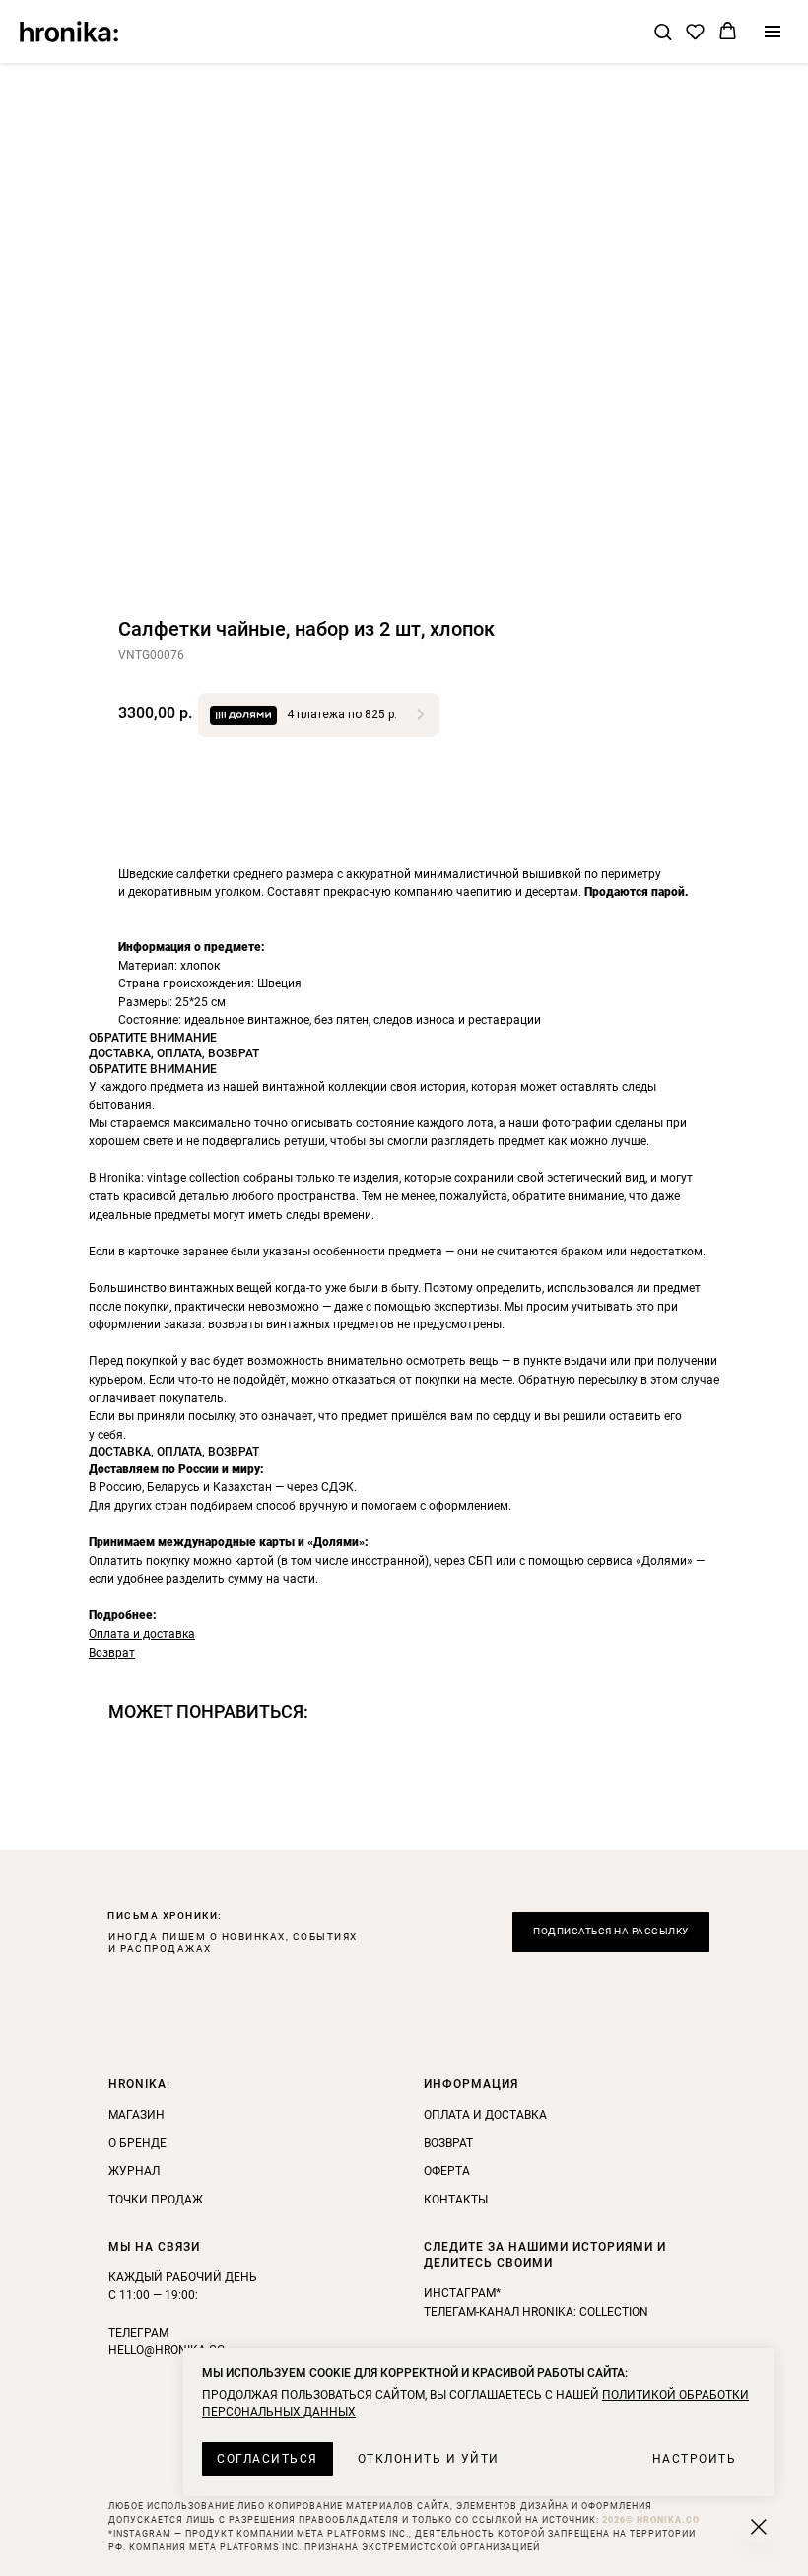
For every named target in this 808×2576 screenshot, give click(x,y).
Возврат (112, 1653)
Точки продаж (156, 2200)
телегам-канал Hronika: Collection (536, 2312)
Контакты (456, 2200)
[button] (663, 31)
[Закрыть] (759, 2527)
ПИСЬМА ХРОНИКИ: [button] (165, 1915)
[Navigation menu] (773, 32)
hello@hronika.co (167, 2350)
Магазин (136, 2115)
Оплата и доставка (142, 1634)
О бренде (137, 2143)
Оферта (447, 2171)
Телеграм (138, 2333)
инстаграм (460, 2293)
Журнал (134, 2171)
